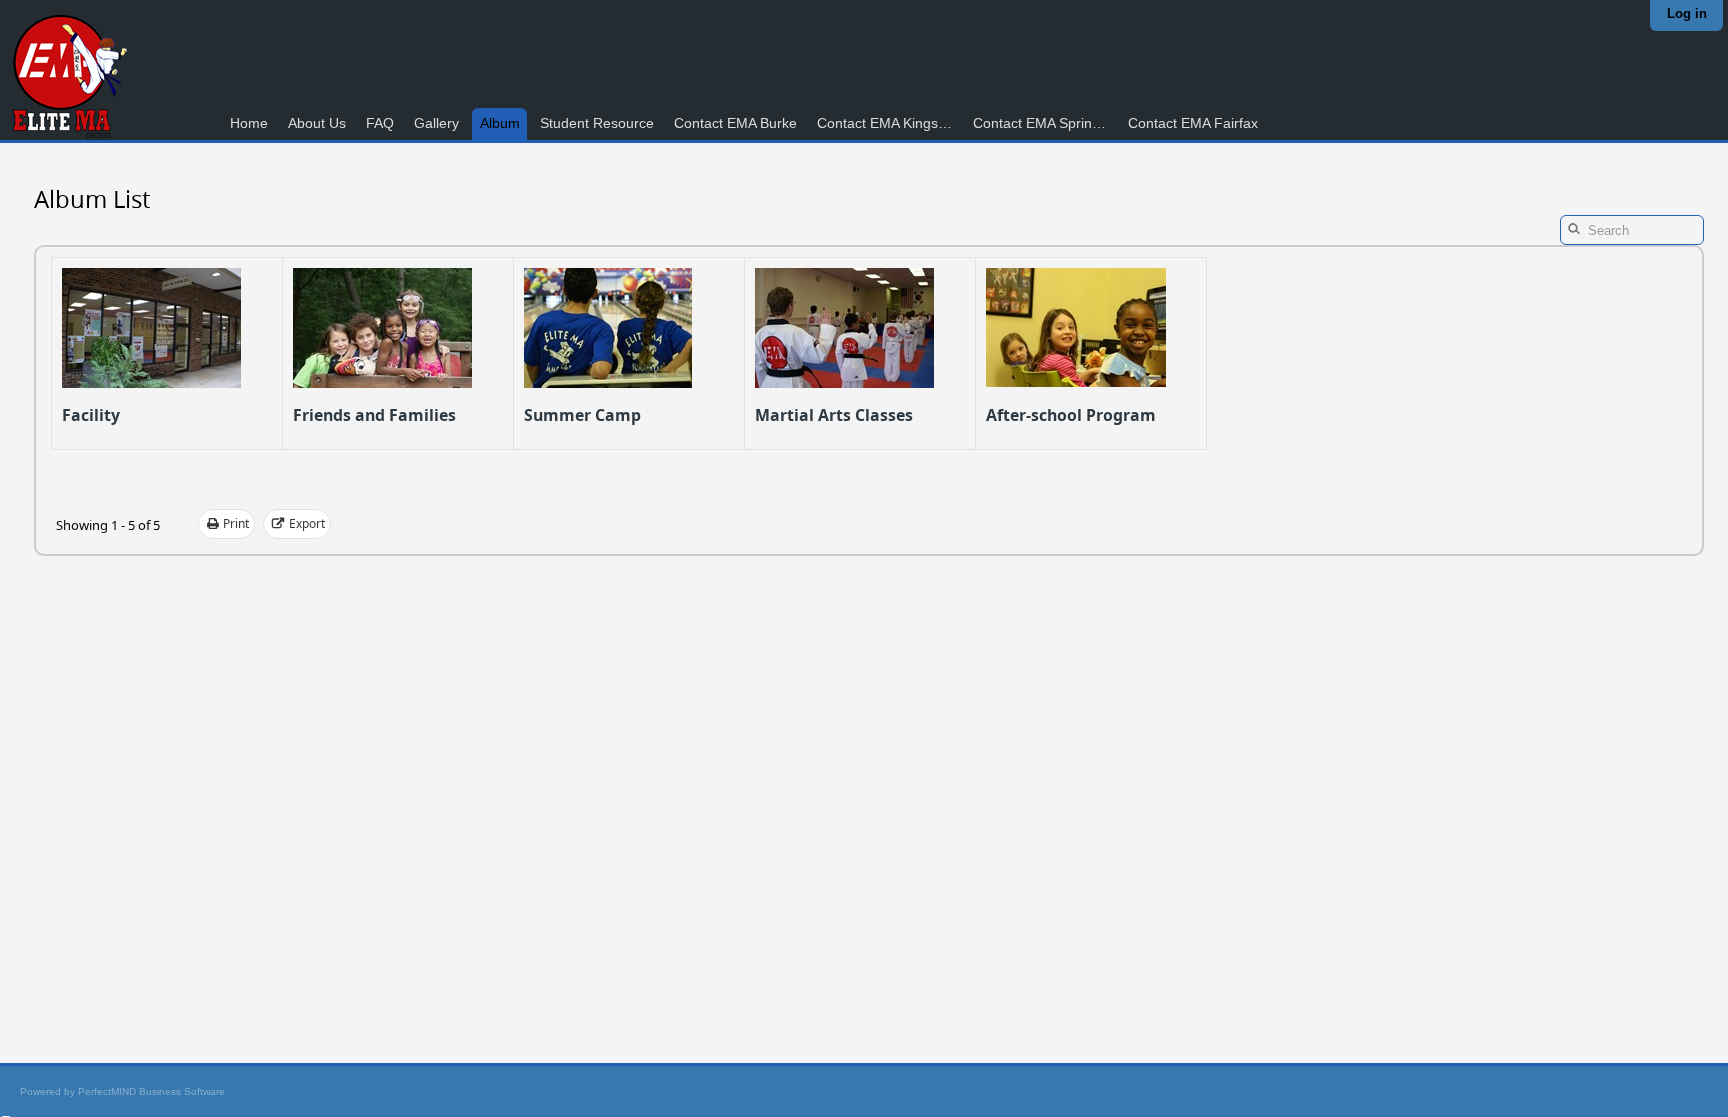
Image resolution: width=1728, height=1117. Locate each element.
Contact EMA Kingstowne (888, 123)
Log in (1687, 13)
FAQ (380, 123)
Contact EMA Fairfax (1193, 123)
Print (236, 523)
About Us (317, 123)
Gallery (436, 123)
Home (249, 123)
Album (500, 123)
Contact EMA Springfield (1044, 123)
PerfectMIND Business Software (151, 1091)
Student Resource (597, 123)
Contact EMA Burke (735, 123)
